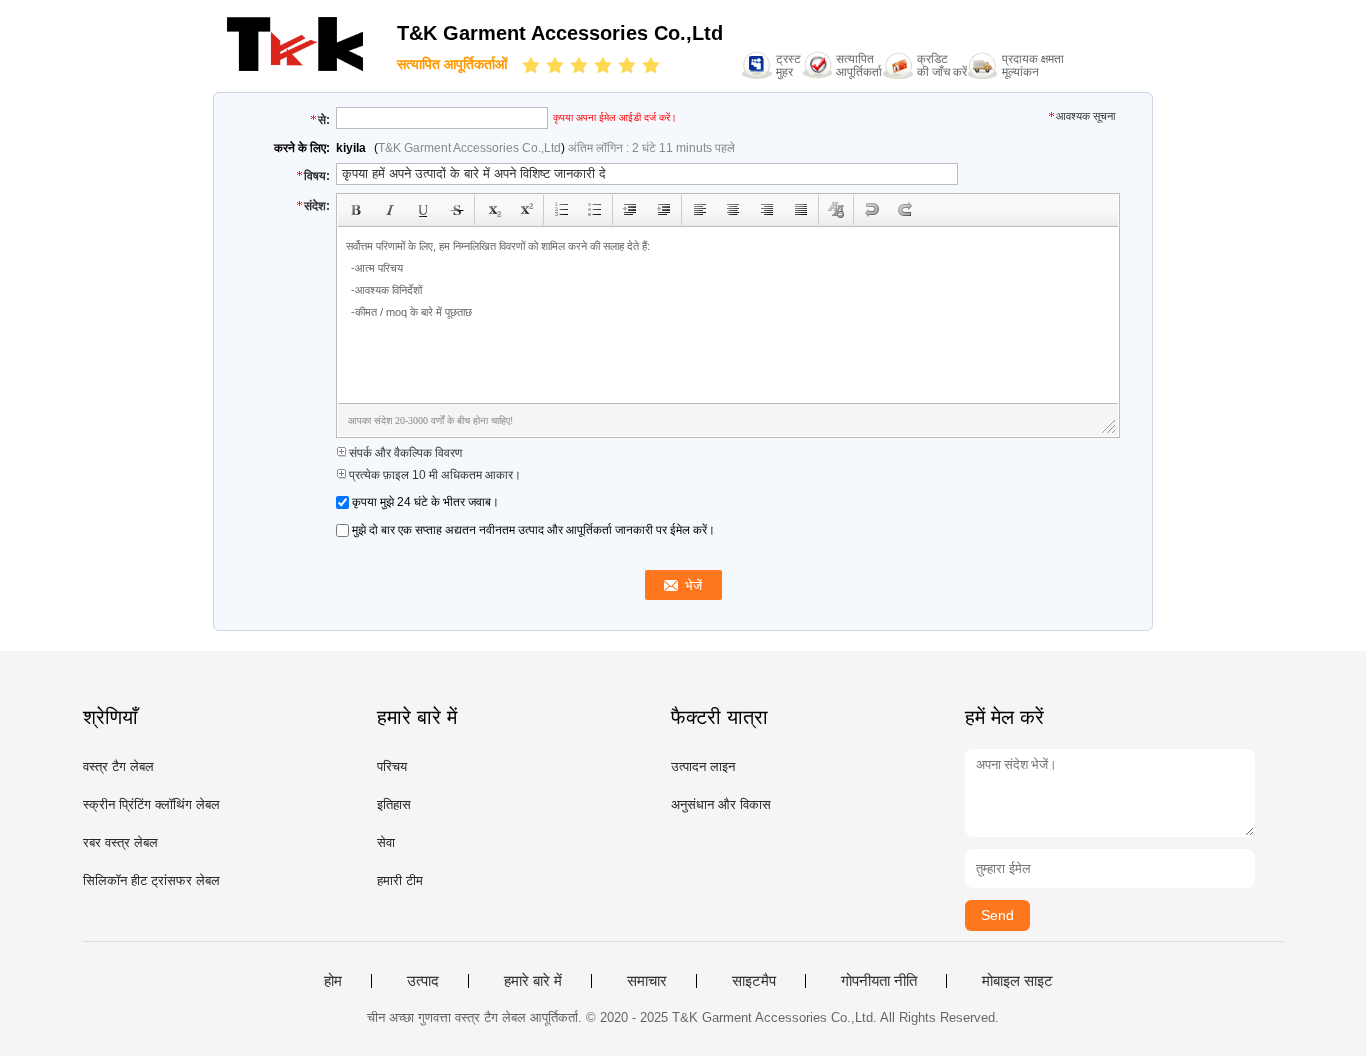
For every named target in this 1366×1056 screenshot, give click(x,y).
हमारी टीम (400, 880)
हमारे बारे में (533, 981)
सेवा (386, 842)
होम (333, 981)
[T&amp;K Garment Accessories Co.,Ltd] (295, 70)
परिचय (392, 766)
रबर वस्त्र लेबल (120, 842)
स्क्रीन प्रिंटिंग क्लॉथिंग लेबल (151, 804)
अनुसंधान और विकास (721, 804)
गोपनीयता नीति (879, 981)
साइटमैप (754, 981)
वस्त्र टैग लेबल (118, 766)
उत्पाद (423, 981)
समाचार (647, 981)
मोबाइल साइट (1017, 981)
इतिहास (394, 804)
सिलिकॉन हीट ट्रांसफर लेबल (151, 880)
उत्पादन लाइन (703, 766)
